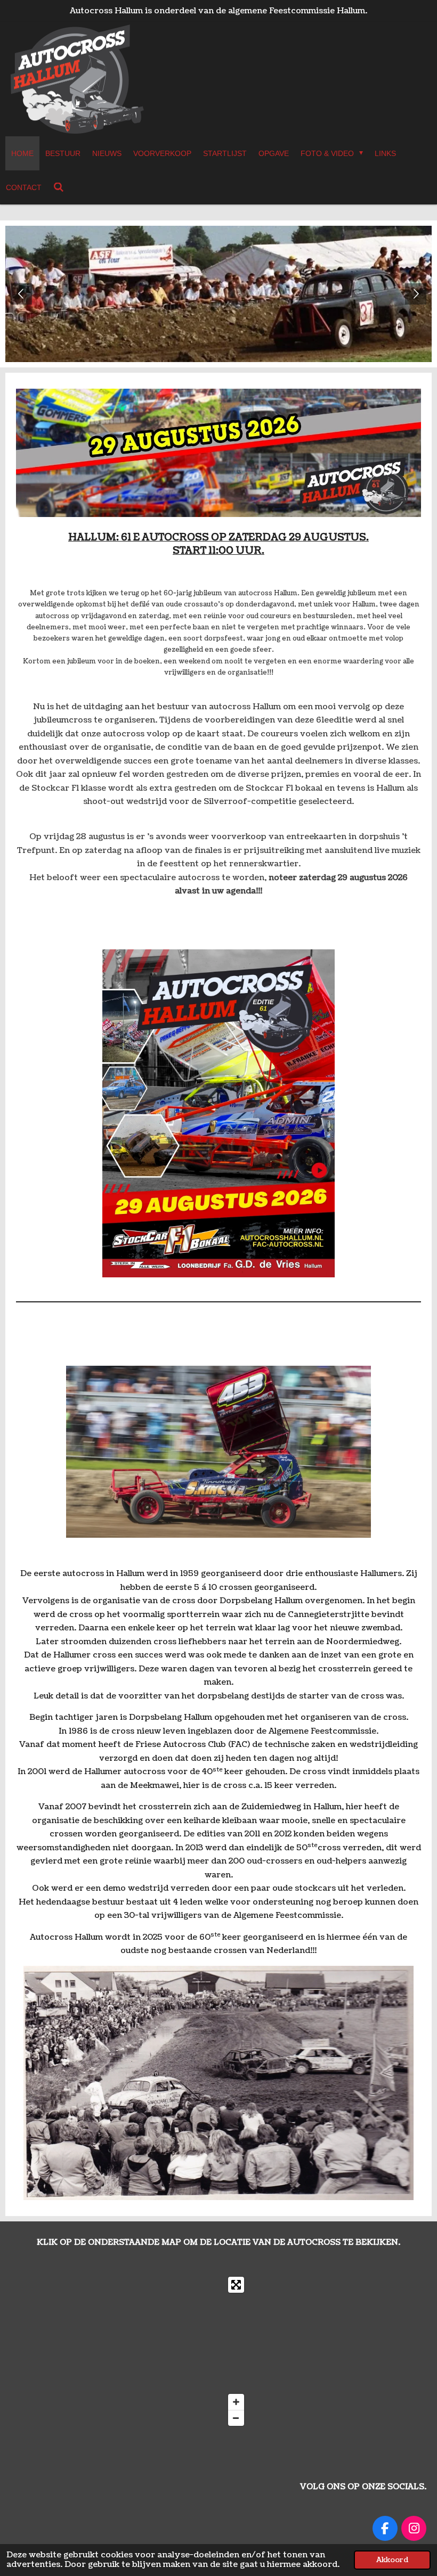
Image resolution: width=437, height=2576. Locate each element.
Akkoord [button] (392, 2560)
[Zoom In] (236, 2402)
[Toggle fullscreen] (236, 2285)
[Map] (130, 2351)
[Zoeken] (59, 187)
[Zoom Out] (236, 2418)
